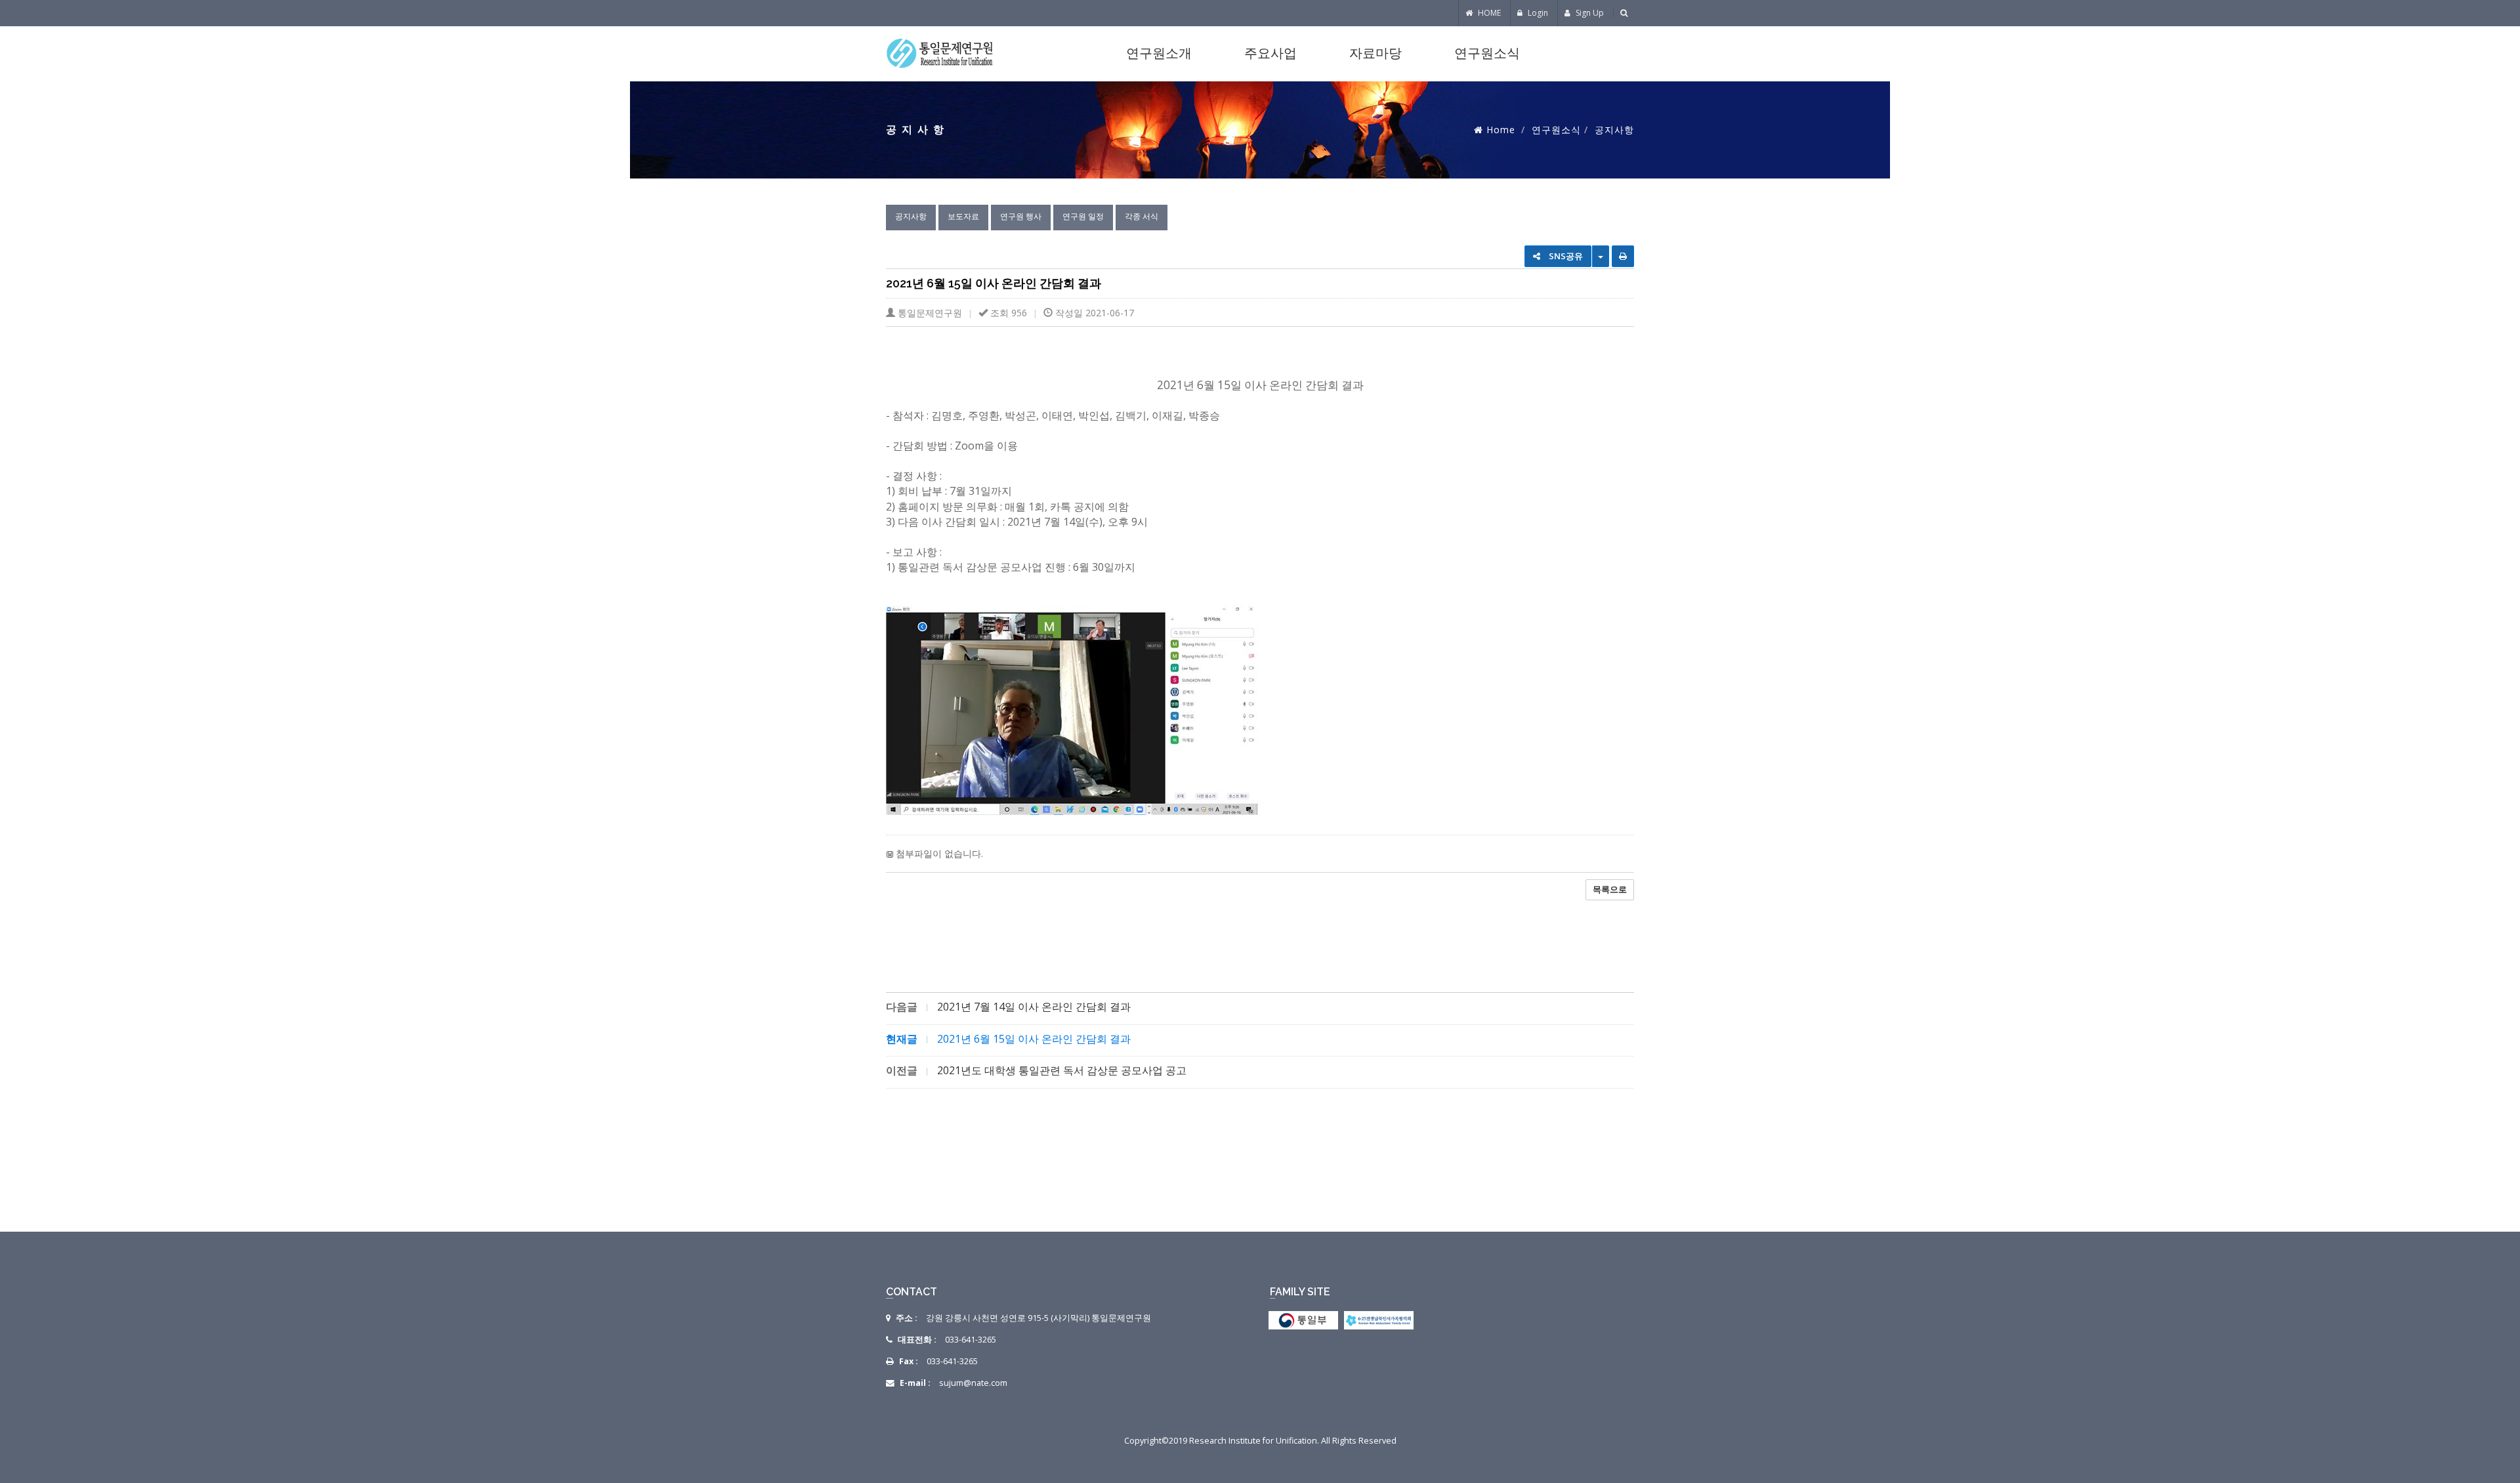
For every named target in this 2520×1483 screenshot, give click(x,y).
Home (1501, 130)
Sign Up (1589, 13)
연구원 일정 (1083, 216)
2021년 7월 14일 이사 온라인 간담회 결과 (1034, 1007)
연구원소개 (1159, 53)
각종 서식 (1142, 216)
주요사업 (1270, 53)
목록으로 (1610, 889)
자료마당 (1375, 53)
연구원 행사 (1021, 216)
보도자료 (963, 216)
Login (1537, 13)
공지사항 (911, 216)
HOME (1488, 13)
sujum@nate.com (973, 1383)
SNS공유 (1565, 256)
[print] (1623, 256)
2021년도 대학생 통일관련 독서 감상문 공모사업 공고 (1062, 1070)
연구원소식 (1487, 53)
